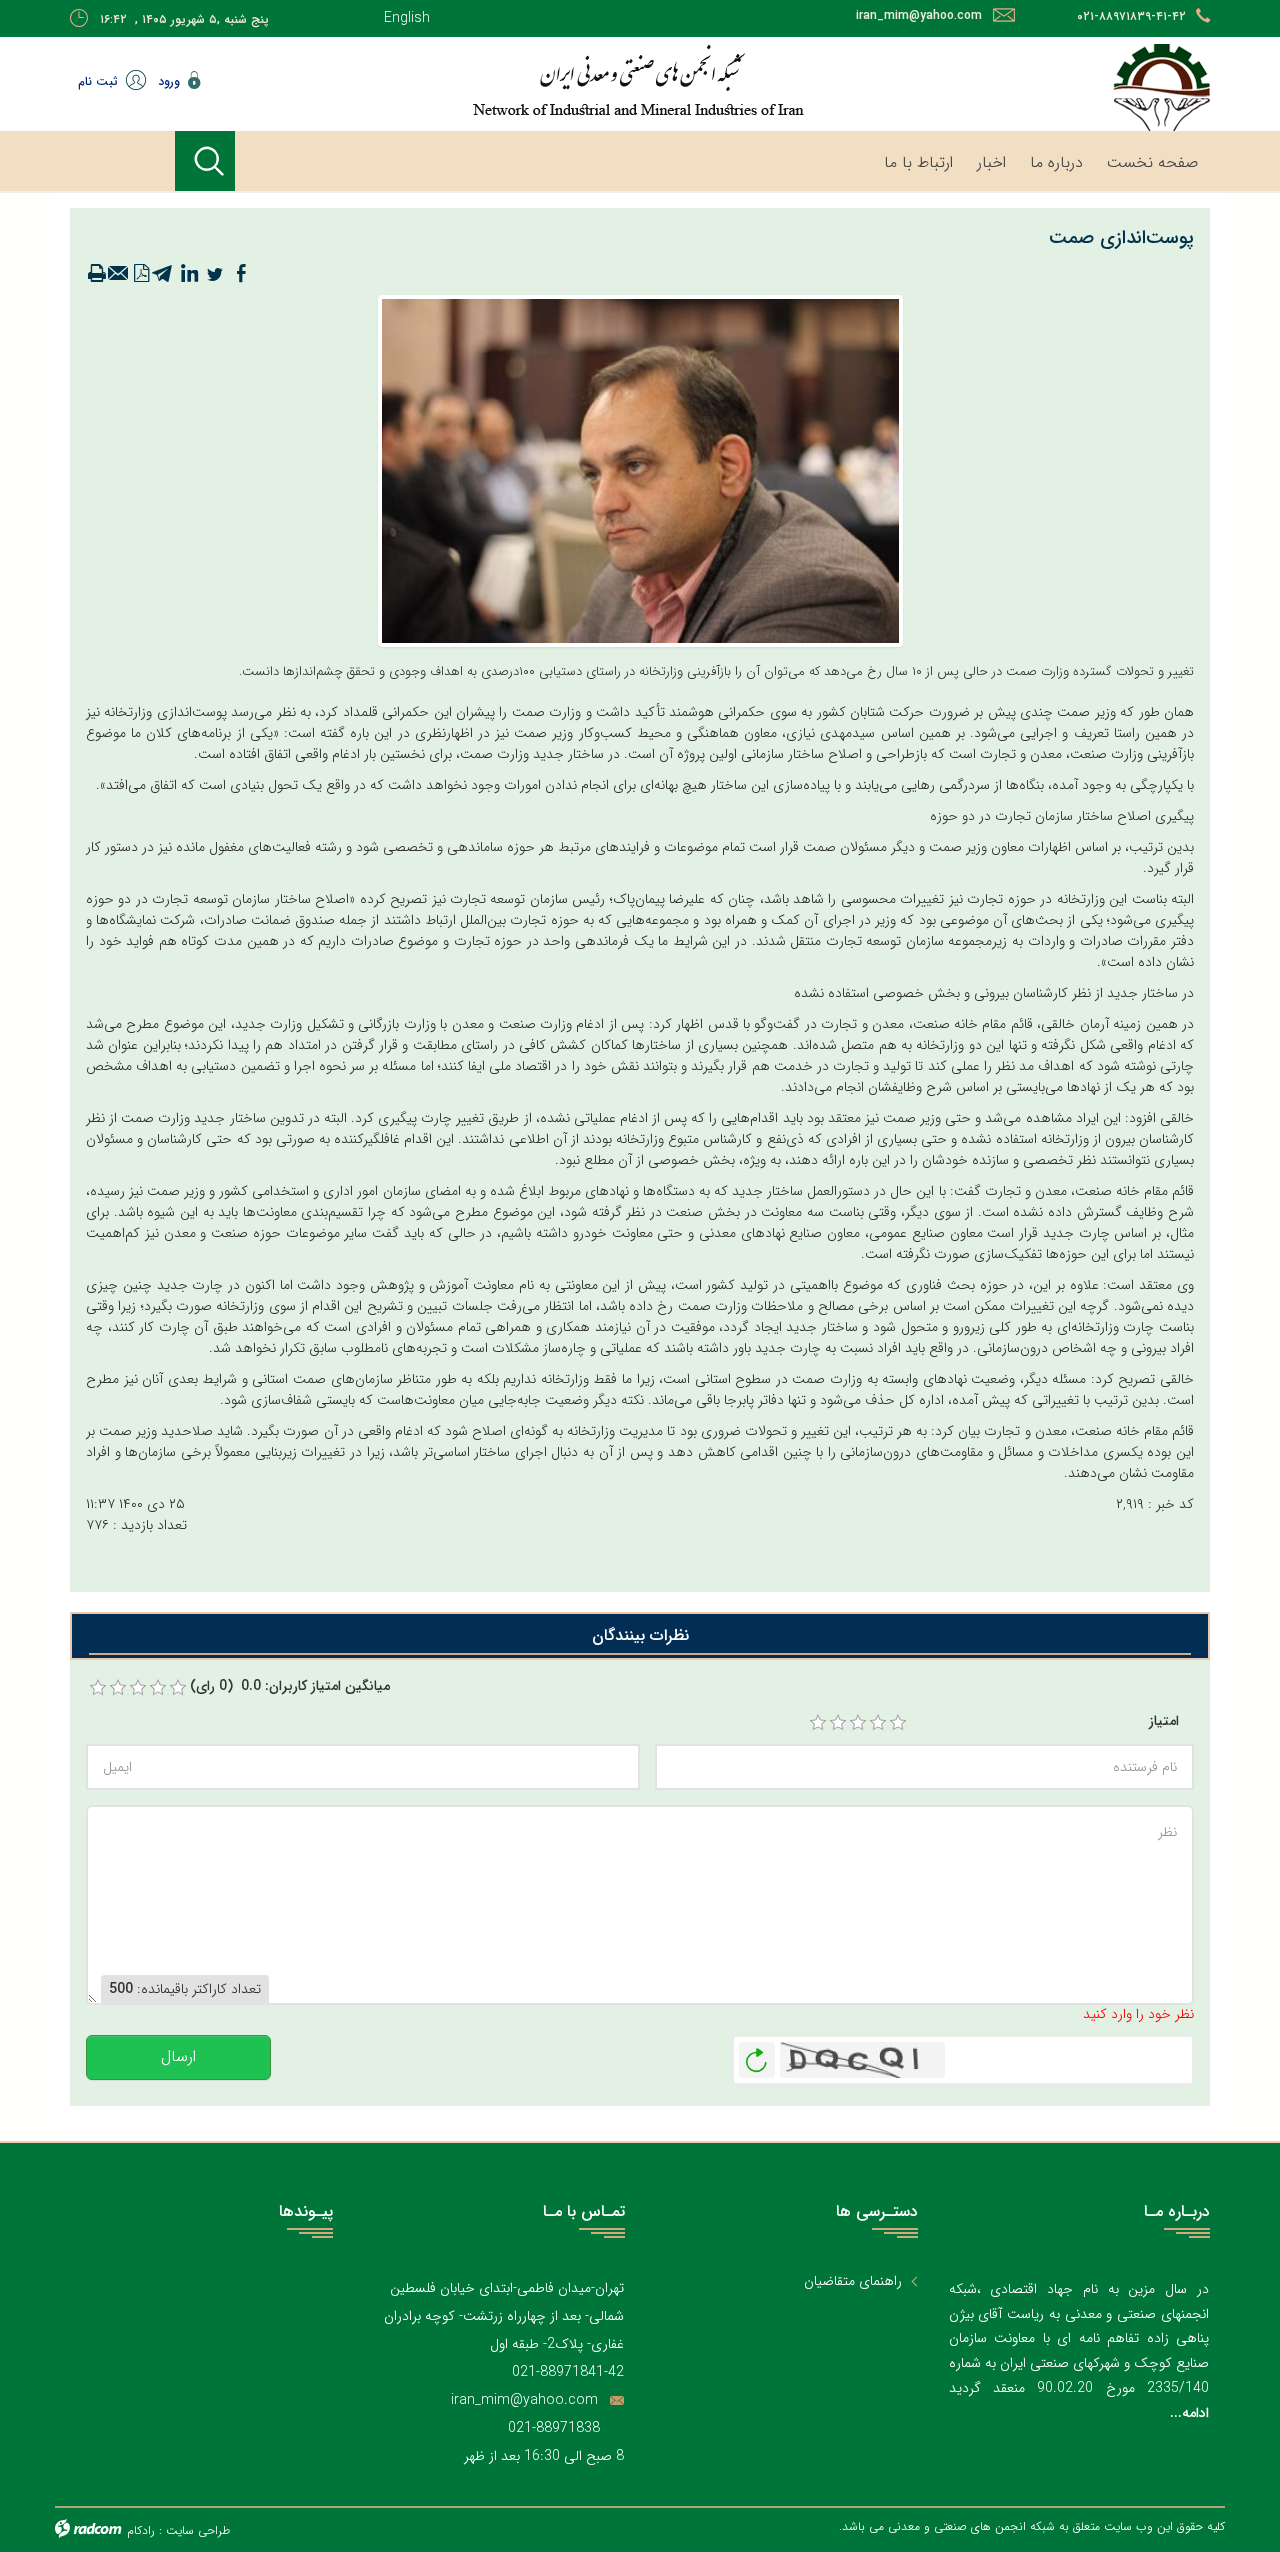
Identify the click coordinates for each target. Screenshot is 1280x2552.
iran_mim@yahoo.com (919, 15)
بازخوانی (757, 2055)
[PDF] (141, 274)
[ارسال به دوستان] (119, 274)
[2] (838, 1723)
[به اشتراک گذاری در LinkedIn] (189, 274)
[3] (858, 1723)
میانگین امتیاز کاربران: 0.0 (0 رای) (290, 1686)
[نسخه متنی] (97, 274)
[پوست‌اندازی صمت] (640, 470)
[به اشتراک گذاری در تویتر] (215, 274)
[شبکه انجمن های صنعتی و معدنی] (575, 80)
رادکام (141, 2530)
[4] (878, 1723)
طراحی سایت (198, 2530)
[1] (818, 1723)
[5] (898, 1723)
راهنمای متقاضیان (853, 2281)
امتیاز (1164, 1721)
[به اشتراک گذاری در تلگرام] (163, 274)
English (407, 18)
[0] (98, 1688)
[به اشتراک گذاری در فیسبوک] (241, 274)
